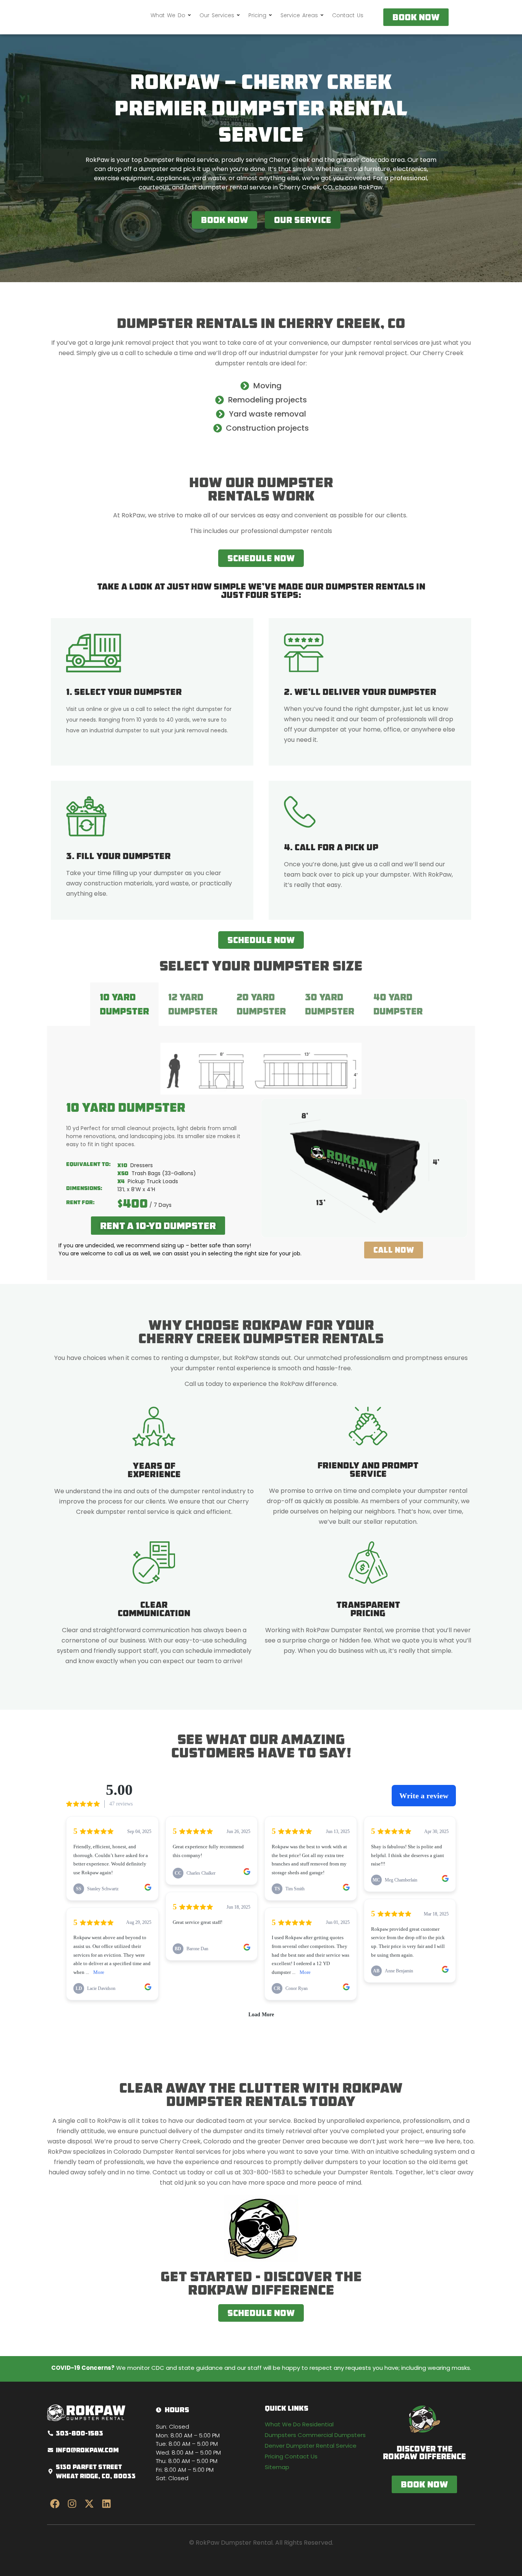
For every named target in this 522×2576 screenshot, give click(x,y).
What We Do (168, 15)
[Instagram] (72, 2503)
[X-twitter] (89, 2503)
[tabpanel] (261, 1153)
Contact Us (348, 15)
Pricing (257, 15)
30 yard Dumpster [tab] (330, 1004)
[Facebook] (55, 2503)
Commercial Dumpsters (332, 2435)
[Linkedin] (106, 2503)
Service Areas (299, 15)
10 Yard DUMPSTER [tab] (124, 1004)
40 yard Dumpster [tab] (398, 1004)
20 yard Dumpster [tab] (261, 1004)
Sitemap (277, 2467)
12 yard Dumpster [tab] (193, 1004)
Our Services (217, 15)
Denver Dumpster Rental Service (311, 2446)
